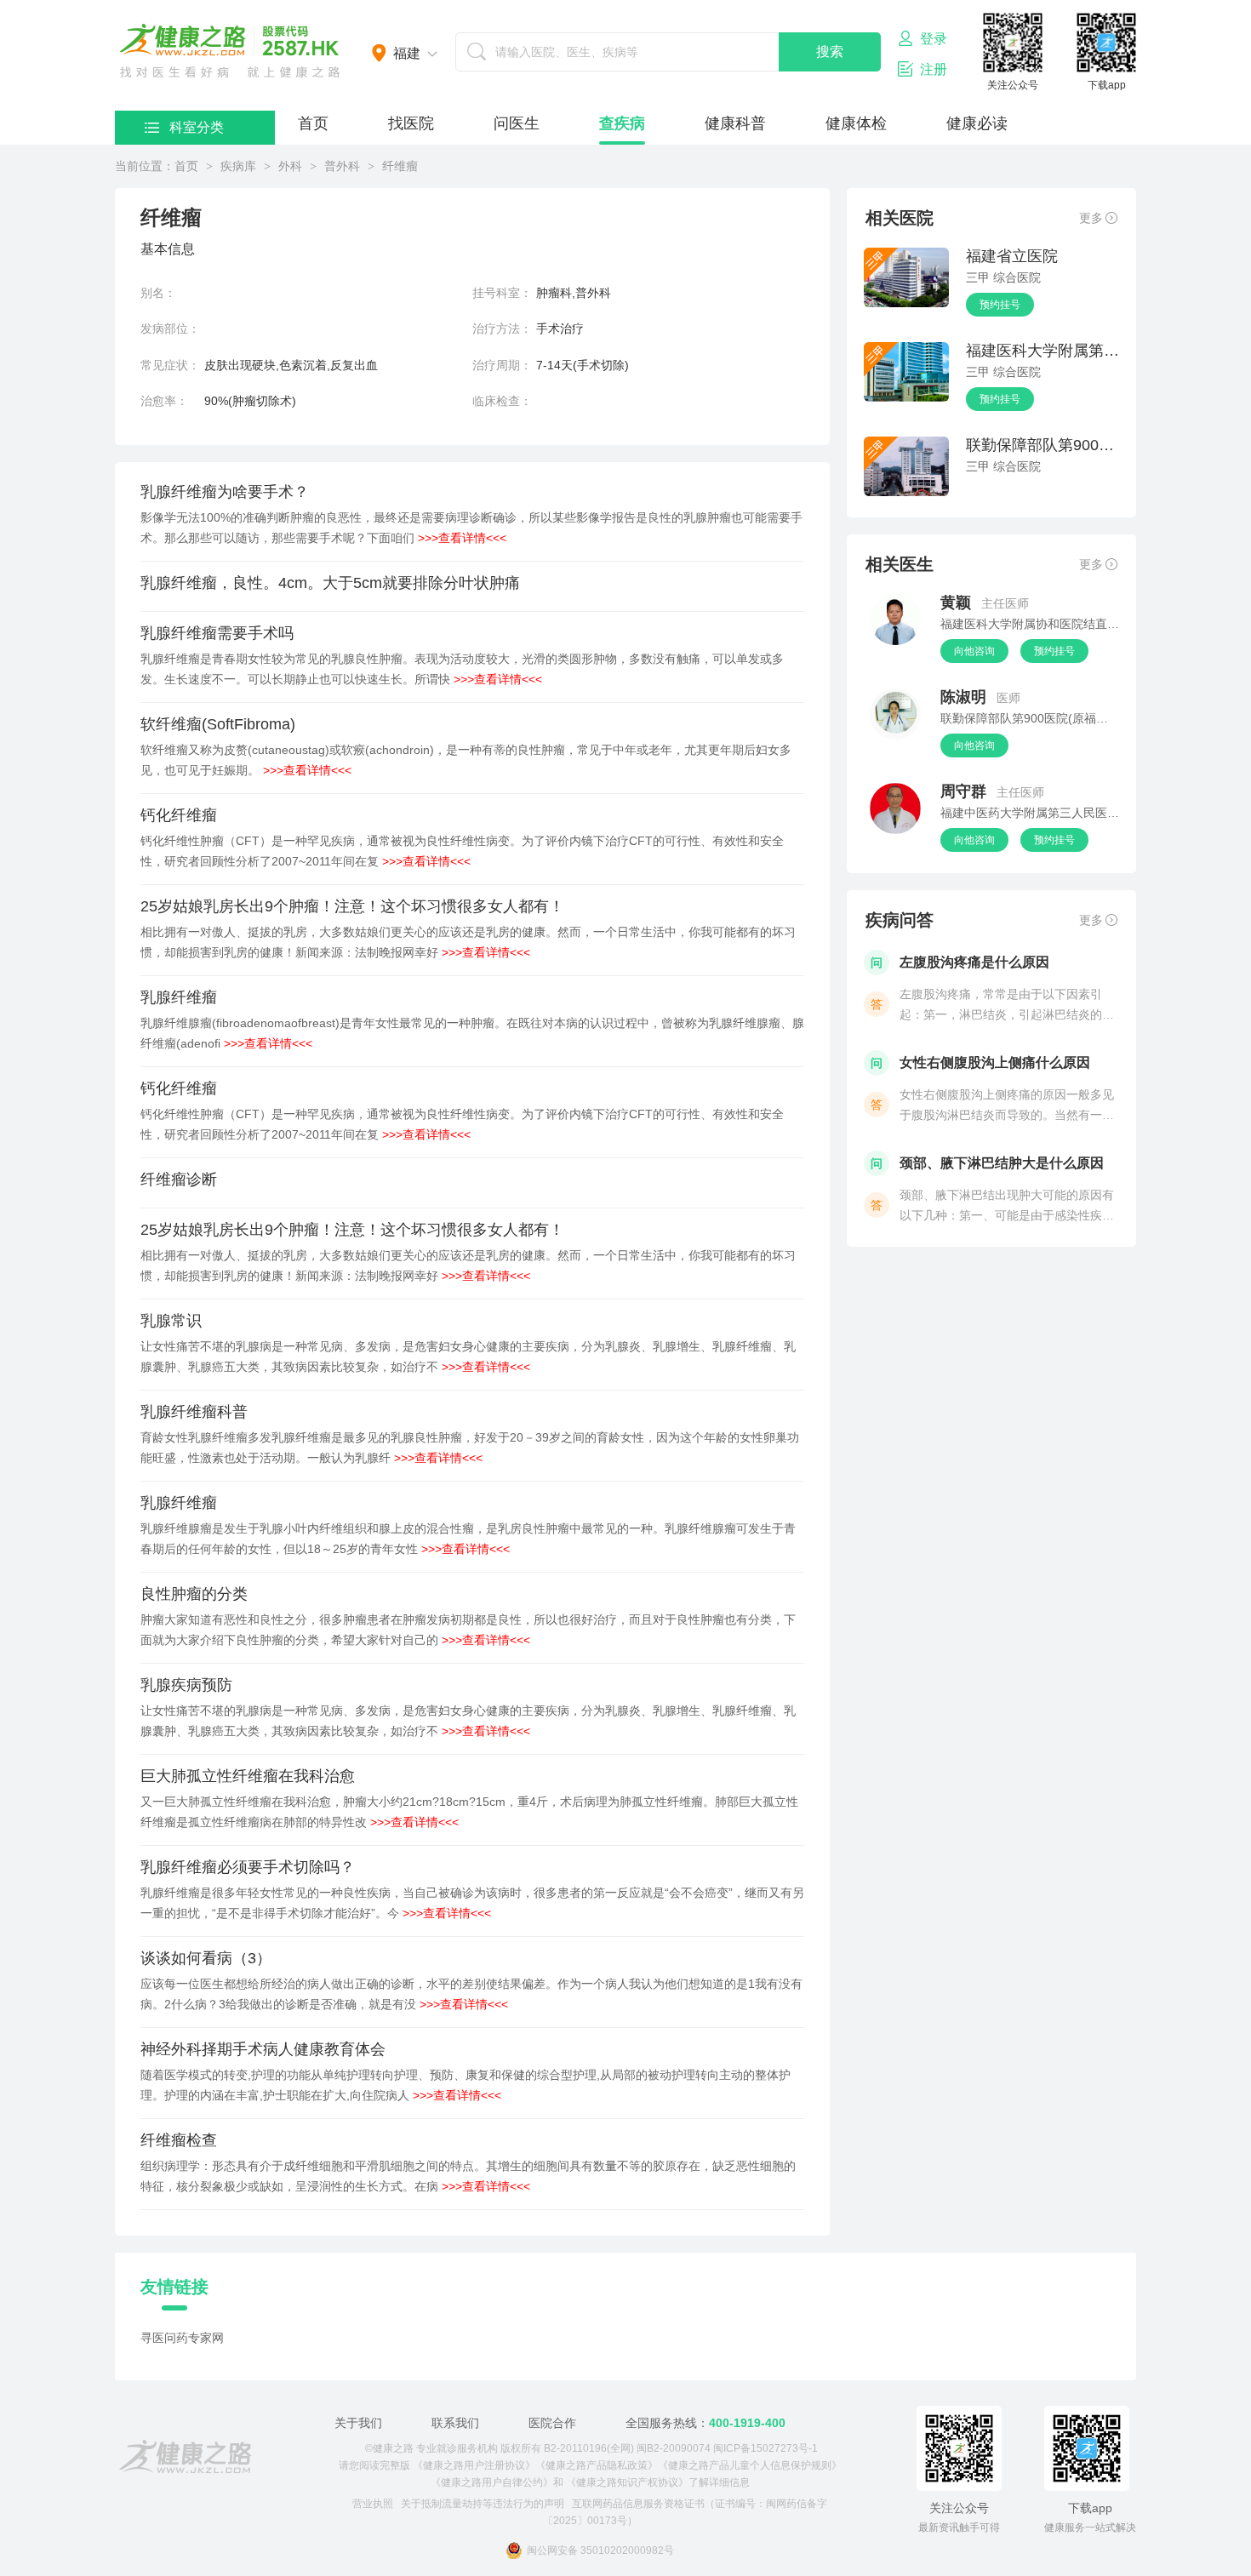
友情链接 (174, 2287)
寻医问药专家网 (182, 2338)
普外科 (342, 166)
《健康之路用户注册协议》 (474, 2465)
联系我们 (455, 2423)
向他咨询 (974, 651)
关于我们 (358, 2423)
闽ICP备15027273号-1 (765, 2448)
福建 (407, 53)
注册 (934, 69)
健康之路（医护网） (230, 51)
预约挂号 (1000, 305)
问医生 (517, 123)
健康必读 (977, 123)
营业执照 (373, 2504)
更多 (1091, 218)
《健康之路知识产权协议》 (627, 2482)
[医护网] (185, 2457)
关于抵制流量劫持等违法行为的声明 (483, 2504)
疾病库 (238, 166)
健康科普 (735, 123)
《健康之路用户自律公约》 (492, 2482)
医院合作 (552, 2423)
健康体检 (856, 123)
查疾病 (622, 123)
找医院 (411, 123)
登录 (934, 39)
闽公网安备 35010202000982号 (600, 2550)
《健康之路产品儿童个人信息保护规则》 (750, 2465)
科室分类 (197, 127)
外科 (290, 166)
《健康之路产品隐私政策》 (597, 2465)
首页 (313, 123)
